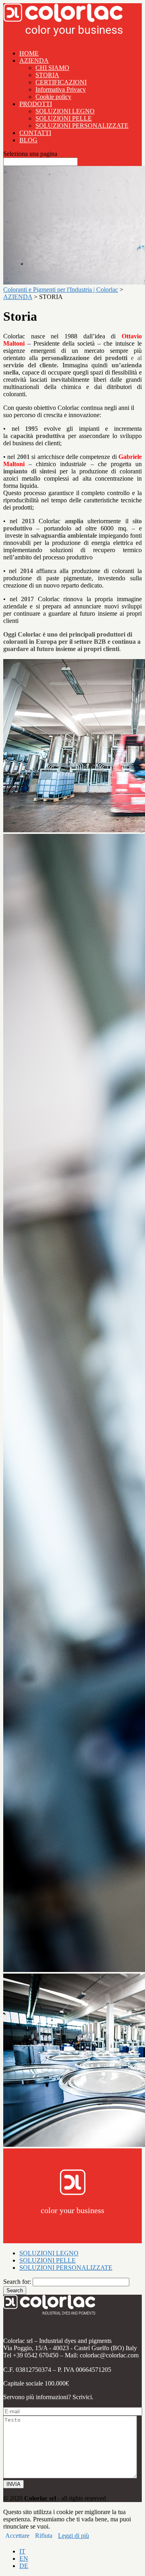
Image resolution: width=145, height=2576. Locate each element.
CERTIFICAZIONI (61, 82)
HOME (29, 53)
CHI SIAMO (52, 68)
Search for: (17, 2282)
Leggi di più (74, 2536)
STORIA (47, 75)
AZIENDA (34, 60)
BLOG (28, 140)
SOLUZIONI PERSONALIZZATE (82, 126)
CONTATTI (35, 133)
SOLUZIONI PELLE (64, 118)
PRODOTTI (36, 104)
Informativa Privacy (61, 89)
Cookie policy (53, 97)
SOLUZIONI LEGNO (65, 111)
